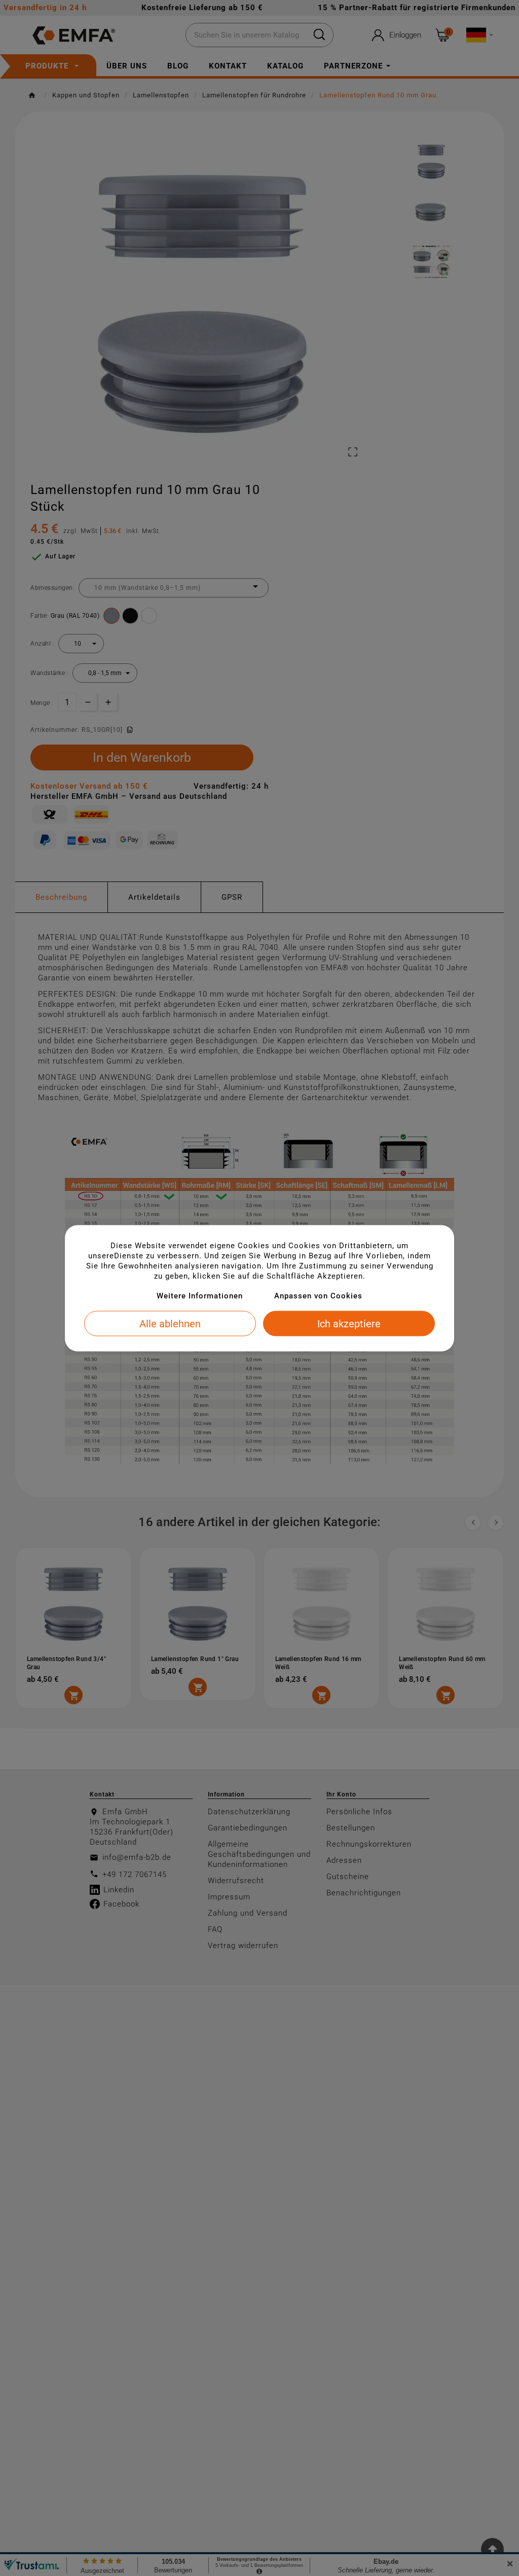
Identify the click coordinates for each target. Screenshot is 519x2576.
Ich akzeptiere (349, 1323)
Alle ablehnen (170, 1323)
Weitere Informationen (200, 1295)
